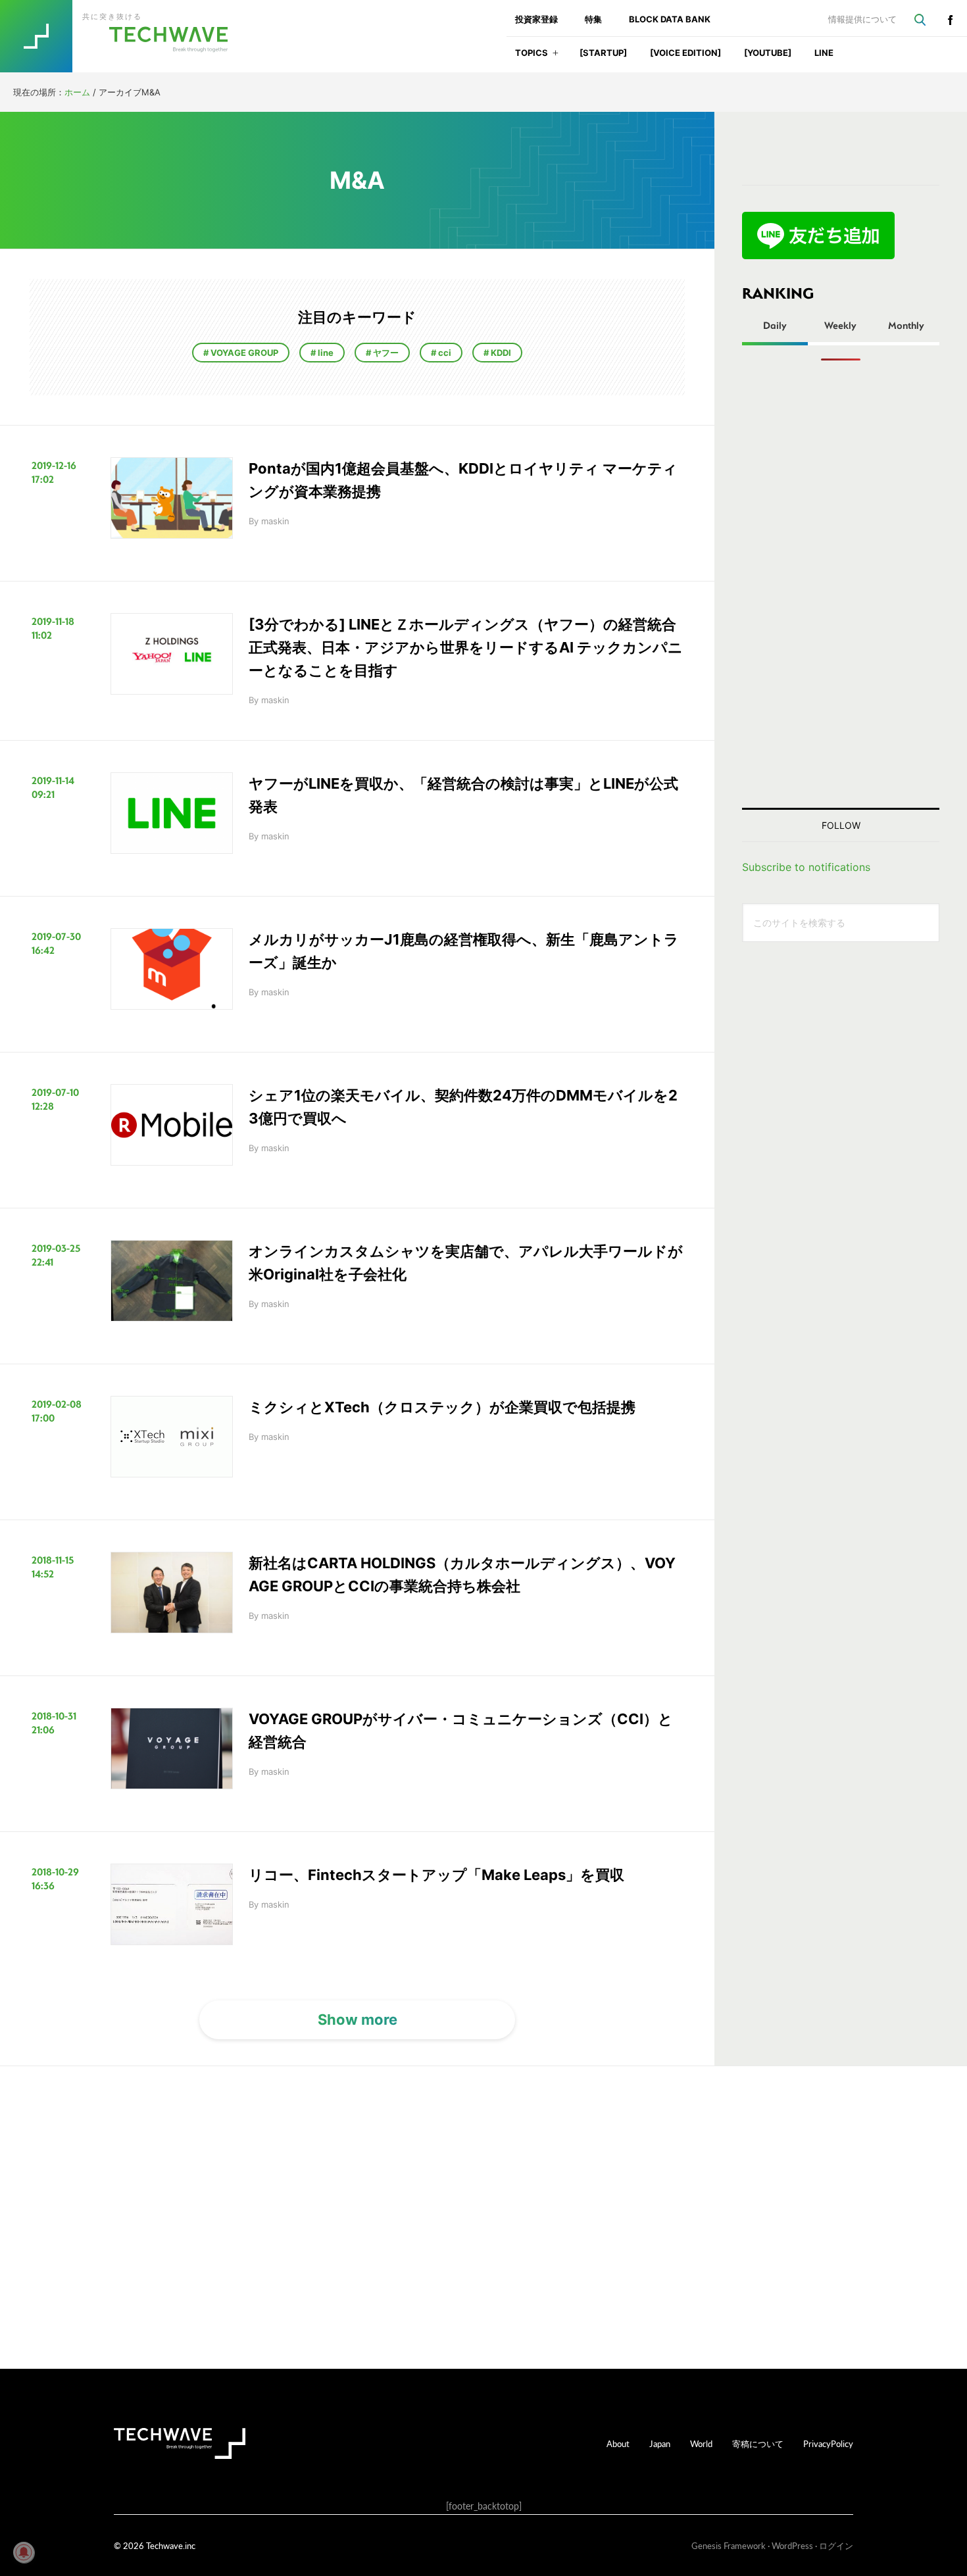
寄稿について (758, 2443)
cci (444, 353)
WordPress (792, 2545)
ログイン (836, 2545)
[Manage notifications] (24, 2552)
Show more (358, 2019)
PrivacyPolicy (828, 2443)
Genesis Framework (729, 2545)
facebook (950, 20)
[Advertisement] (841, 584)
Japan (660, 2443)
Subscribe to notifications (806, 867)
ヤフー (385, 353)
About (618, 2443)
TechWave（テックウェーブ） (127, 36)
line (325, 353)
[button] (556, 57)
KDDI (500, 353)
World (701, 2443)
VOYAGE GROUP (243, 353)
